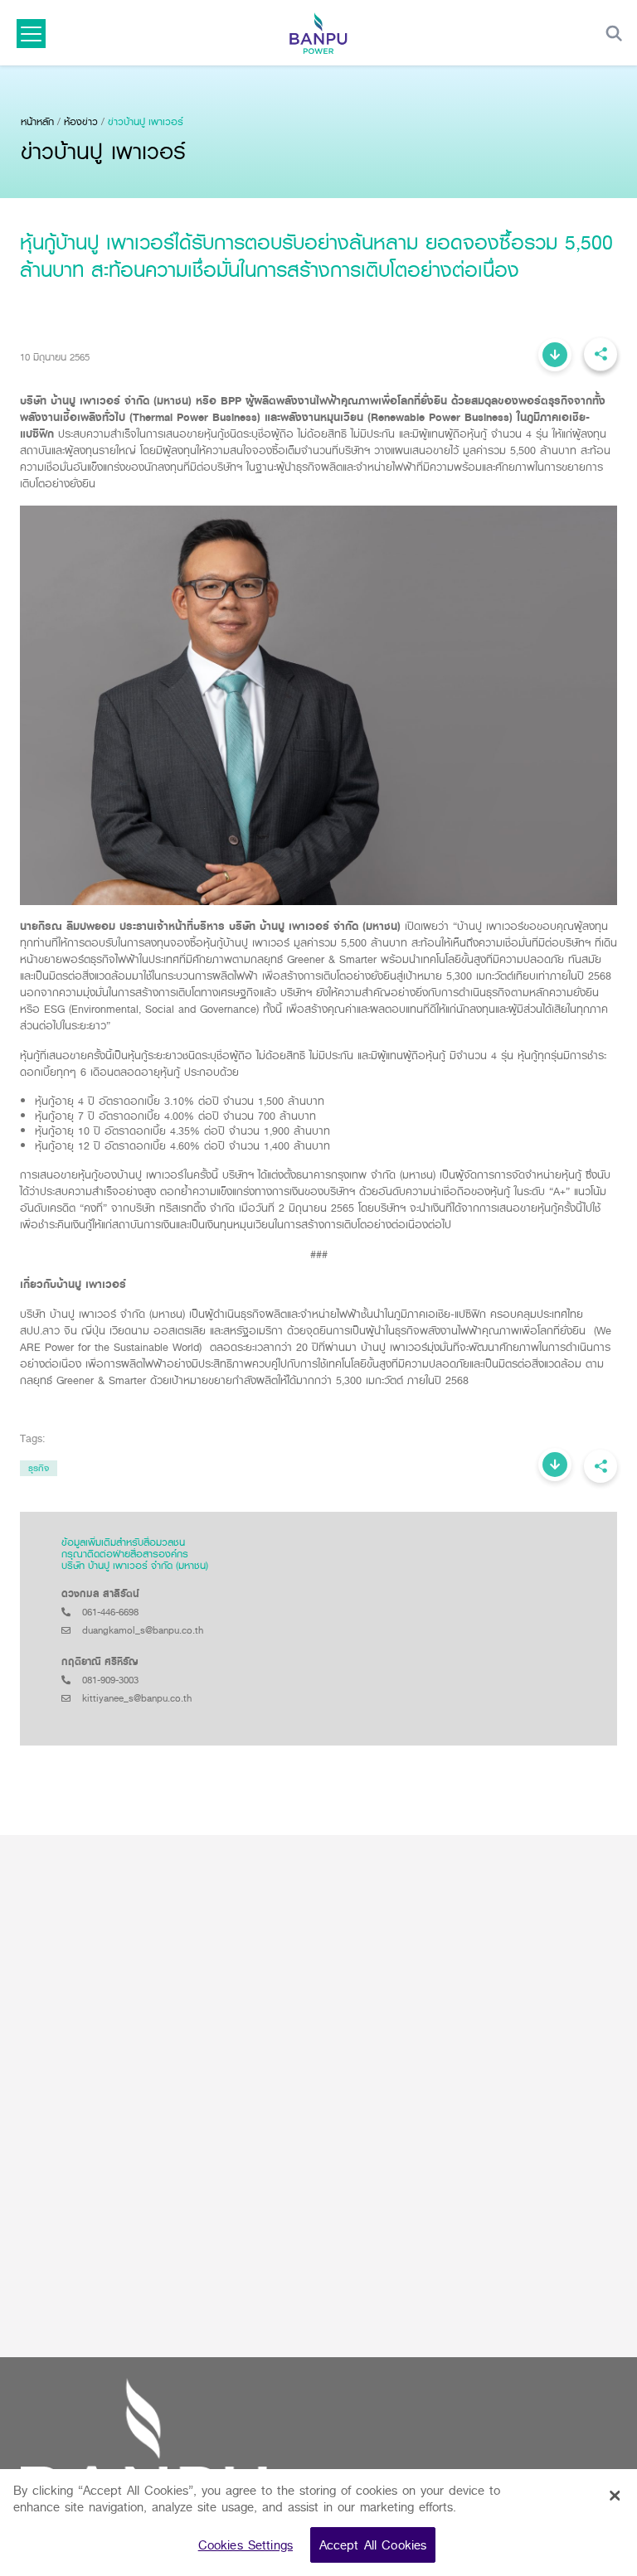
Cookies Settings (246, 2545)
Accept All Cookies (373, 2545)
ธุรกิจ (39, 1468)
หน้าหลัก (37, 121)
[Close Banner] (615, 2496)
